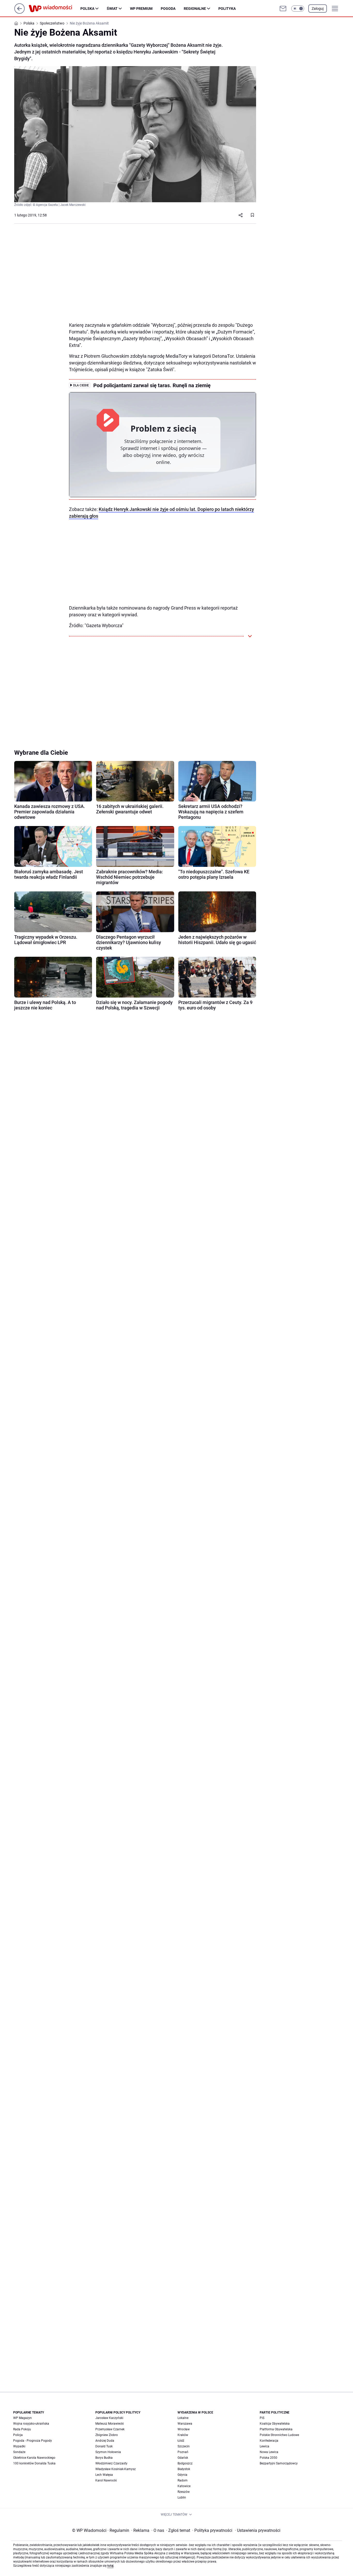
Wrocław (184, 2429)
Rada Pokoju (22, 2429)
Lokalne (183, 2418)
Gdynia (182, 2475)
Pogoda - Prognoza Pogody (33, 2441)
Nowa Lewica (269, 2452)
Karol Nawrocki (106, 2480)
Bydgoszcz (185, 2463)
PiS (262, 2418)
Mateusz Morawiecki (110, 2424)
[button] (298, 9)
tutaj (110, 2566)
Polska (87, 9)
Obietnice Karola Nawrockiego (34, 2458)
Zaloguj (318, 9)
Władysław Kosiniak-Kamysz (116, 2469)
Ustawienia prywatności (258, 2530)
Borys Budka (104, 2458)
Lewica (264, 2446)
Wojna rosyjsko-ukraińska (31, 2424)
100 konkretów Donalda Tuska (34, 2463)
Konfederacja (269, 2441)
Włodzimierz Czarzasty (111, 2463)
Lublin (182, 2497)
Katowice (184, 2486)
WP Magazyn (22, 2418)
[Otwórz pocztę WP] (283, 9)
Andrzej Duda (105, 2441)
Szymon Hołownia (108, 2452)
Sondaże (19, 2452)
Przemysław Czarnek (110, 2429)
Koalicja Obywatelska (275, 2424)
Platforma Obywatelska (276, 2429)
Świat (112, 9)
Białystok (184, 2469)
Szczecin (184, 2446)
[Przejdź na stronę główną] (20, 12)
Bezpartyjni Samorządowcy (279, 2463)
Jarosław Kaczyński (109, 2418)
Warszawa (185, 2424)
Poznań (183, 2452)
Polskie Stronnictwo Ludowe (279, 2435)
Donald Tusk (104, 2446)
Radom (183, 2480)
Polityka (227, 9)
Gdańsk (183, 2458)
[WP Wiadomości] (55, 9)
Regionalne (195, 9)
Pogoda (168, 9)
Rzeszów (184, 2492)
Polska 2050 (268, 2458)
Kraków (183, 2435)
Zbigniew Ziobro (107, 2435)
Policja (18, 2435)
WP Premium (141, 9)
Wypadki (19, 2446)
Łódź (181, 2441)
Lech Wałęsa (104, 2475)
